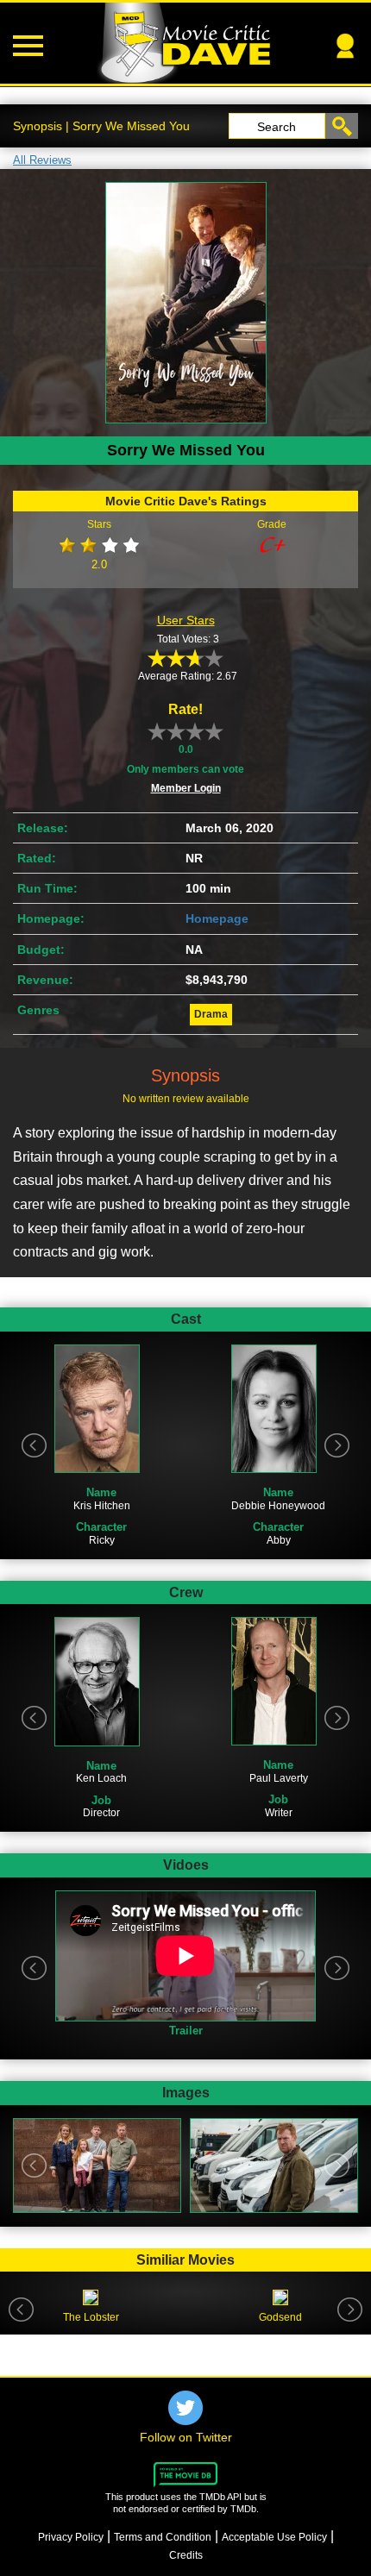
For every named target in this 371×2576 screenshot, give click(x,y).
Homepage (217, 918)
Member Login (186, 788)
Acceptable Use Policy (274, 2537)
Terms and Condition (163, 2537)
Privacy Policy (71, 2537)
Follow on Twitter (186, 2437)
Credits (186, 2555)
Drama (211, 1014)
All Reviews (42, 160)
